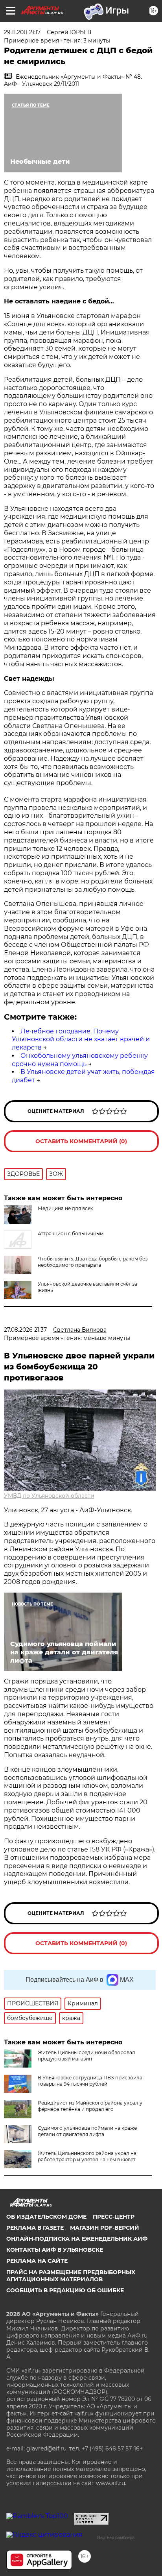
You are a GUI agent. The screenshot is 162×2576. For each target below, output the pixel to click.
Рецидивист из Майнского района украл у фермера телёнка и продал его (90, 2106)
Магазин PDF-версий (105, 2228)
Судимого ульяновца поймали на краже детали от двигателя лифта (87, 2131)
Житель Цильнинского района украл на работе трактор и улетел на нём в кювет (87, 2156)
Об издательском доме (46, 2217)
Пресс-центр (114, 2217)
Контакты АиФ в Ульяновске (55, 2250)
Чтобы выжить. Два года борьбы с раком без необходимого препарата (93, 1262)
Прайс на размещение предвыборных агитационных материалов (71, 2276)
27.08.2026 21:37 (25, 1330)
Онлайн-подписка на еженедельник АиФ (77, 2239)
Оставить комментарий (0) (81, 1141)
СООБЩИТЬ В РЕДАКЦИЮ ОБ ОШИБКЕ (65, 2290)
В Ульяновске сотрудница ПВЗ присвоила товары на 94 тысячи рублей (90, 2081)
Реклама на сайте (37, 2261)
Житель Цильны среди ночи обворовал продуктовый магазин (87, 2056)
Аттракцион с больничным (71, 1233)
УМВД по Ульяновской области (49, 1496)
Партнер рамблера (116, 2537)
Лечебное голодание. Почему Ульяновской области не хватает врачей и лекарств (81, 1039)
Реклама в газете (35, 2228)
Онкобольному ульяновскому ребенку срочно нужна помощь (80, 1060)
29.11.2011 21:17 (22, 32)
